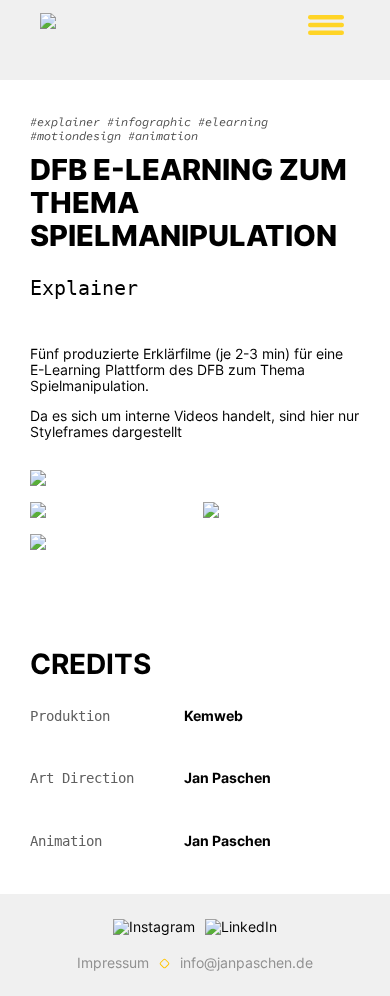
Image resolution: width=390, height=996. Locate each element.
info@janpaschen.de (246, 962)
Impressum (113, 962)
